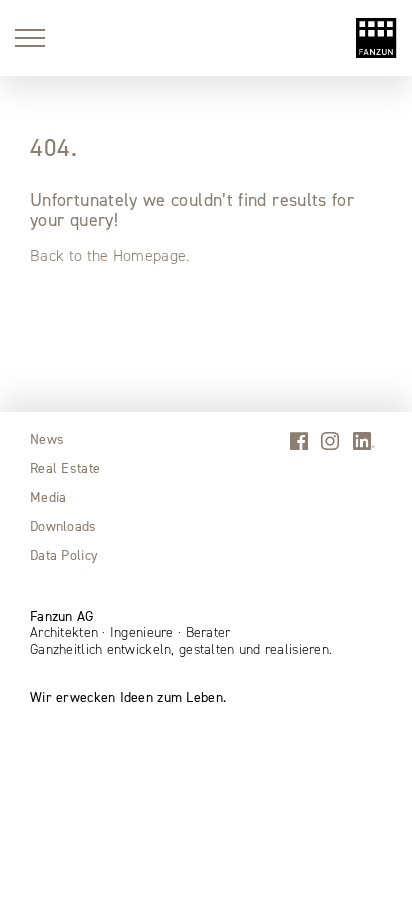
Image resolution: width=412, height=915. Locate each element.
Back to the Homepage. (110, 255)
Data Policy (64, 555)
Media (48, 497)
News (47, 439)
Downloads (63, 526)
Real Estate (65, 468)
